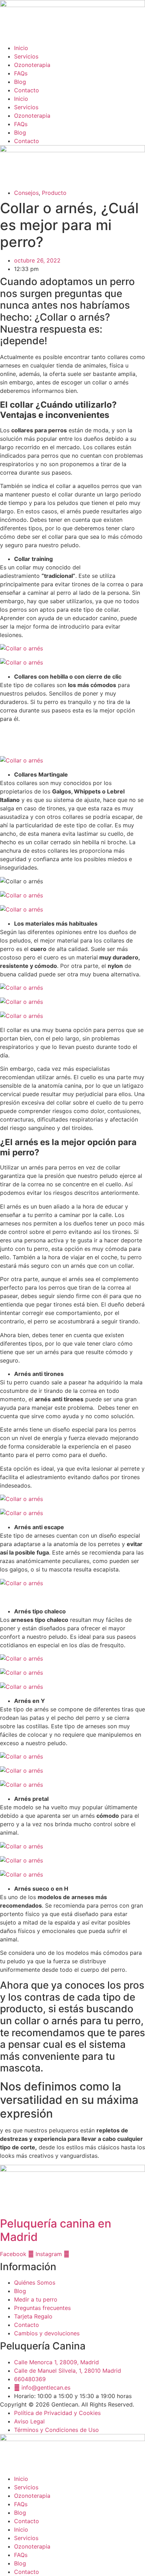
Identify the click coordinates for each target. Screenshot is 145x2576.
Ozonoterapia (32, 65)
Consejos (26, 193)
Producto (54, 193)
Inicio (21, 48)
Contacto (27, 90)
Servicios (26, 56)
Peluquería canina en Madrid (56, 2230)
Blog (20, 82)
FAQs (21, 73)
